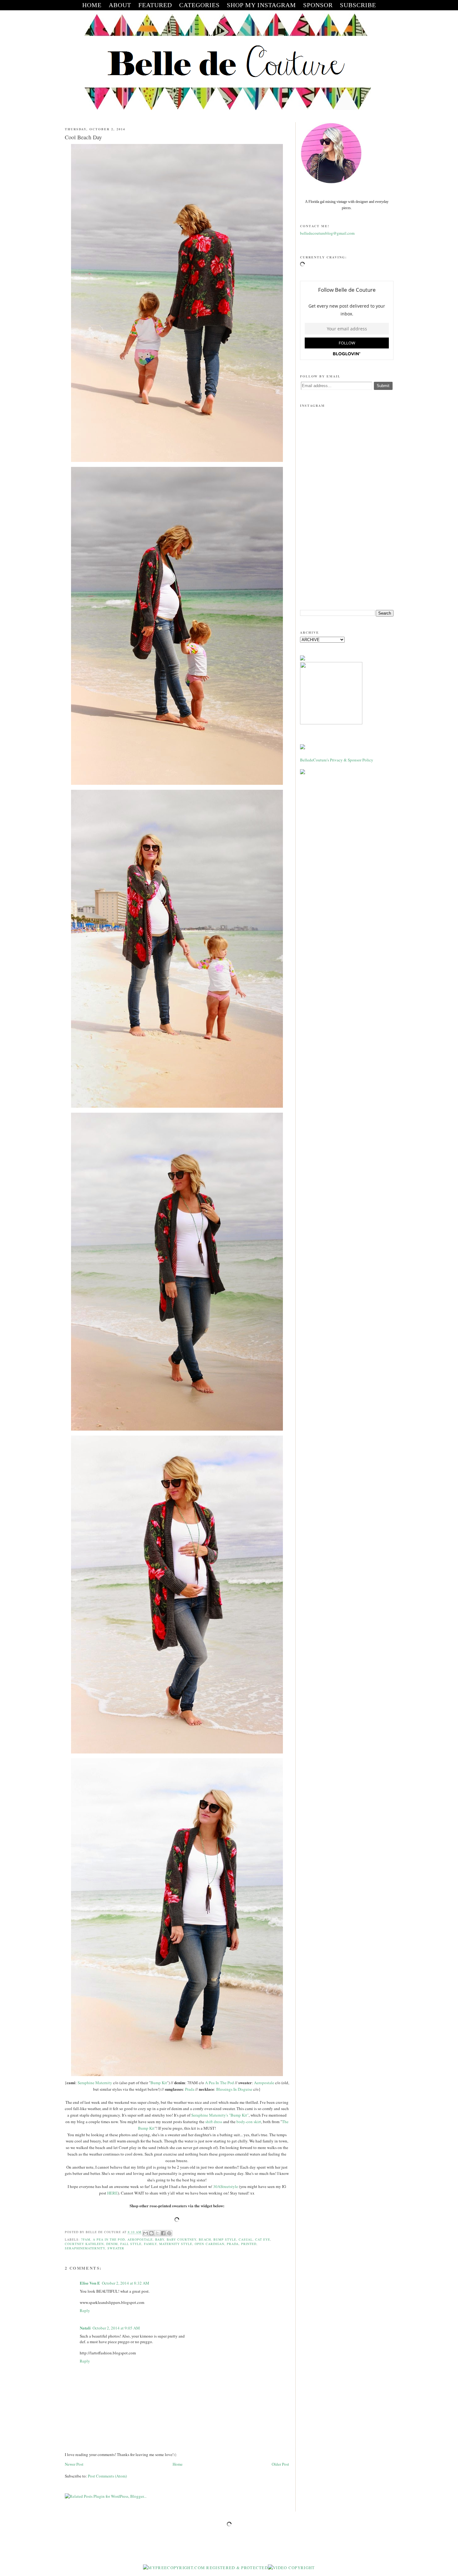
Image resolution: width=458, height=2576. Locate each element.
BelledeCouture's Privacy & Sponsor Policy (337, 760)
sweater (116, 2248)
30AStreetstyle (226, 2186)
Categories (199, 5)
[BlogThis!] (151, 2233)
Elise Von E (90, 2283)
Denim (112, 2244)
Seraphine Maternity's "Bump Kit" (220, 2115)
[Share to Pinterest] (169, 2233)
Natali (85, 2328)
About (120, 5)
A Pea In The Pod (219, 2083)
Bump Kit (159, 2083)
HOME (92, 5)
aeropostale (140, 2239)
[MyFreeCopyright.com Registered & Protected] (205, 2568)
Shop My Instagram (261, 5)
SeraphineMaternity (85, 2248)
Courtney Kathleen (84, 2244)
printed (249, 2244)
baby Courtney (181, 2239)
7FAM (86, 2239)
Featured (155, 5)
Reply (85, 2310)
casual (246, 2239)
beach (205, 2239)
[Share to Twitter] (157, 2233)
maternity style (176, 2244)
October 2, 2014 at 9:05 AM (116, 2328)
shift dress (214, 2122)
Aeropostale (264, 2083)
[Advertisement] (347, 557)
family (150, 2244)
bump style (225, 2239)
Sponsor (318, 5)
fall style (131, 2244)
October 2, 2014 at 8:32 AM (126, 2283)
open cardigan (209, 2244)
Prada (190, 2089)
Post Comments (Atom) (107, 2476)
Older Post (280, 2464)
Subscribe (358, 5)
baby (160, 2239)
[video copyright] (291, 2568)
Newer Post (74, 2464)
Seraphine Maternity (95, 2083)
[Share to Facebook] (163, 2233)
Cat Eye (263, 2239)
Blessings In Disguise (234, 2089)
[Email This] (146, 2233)
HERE (112, 2193)
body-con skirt (249, 2122)
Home (178, 2464)
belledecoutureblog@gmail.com (327, 233)
